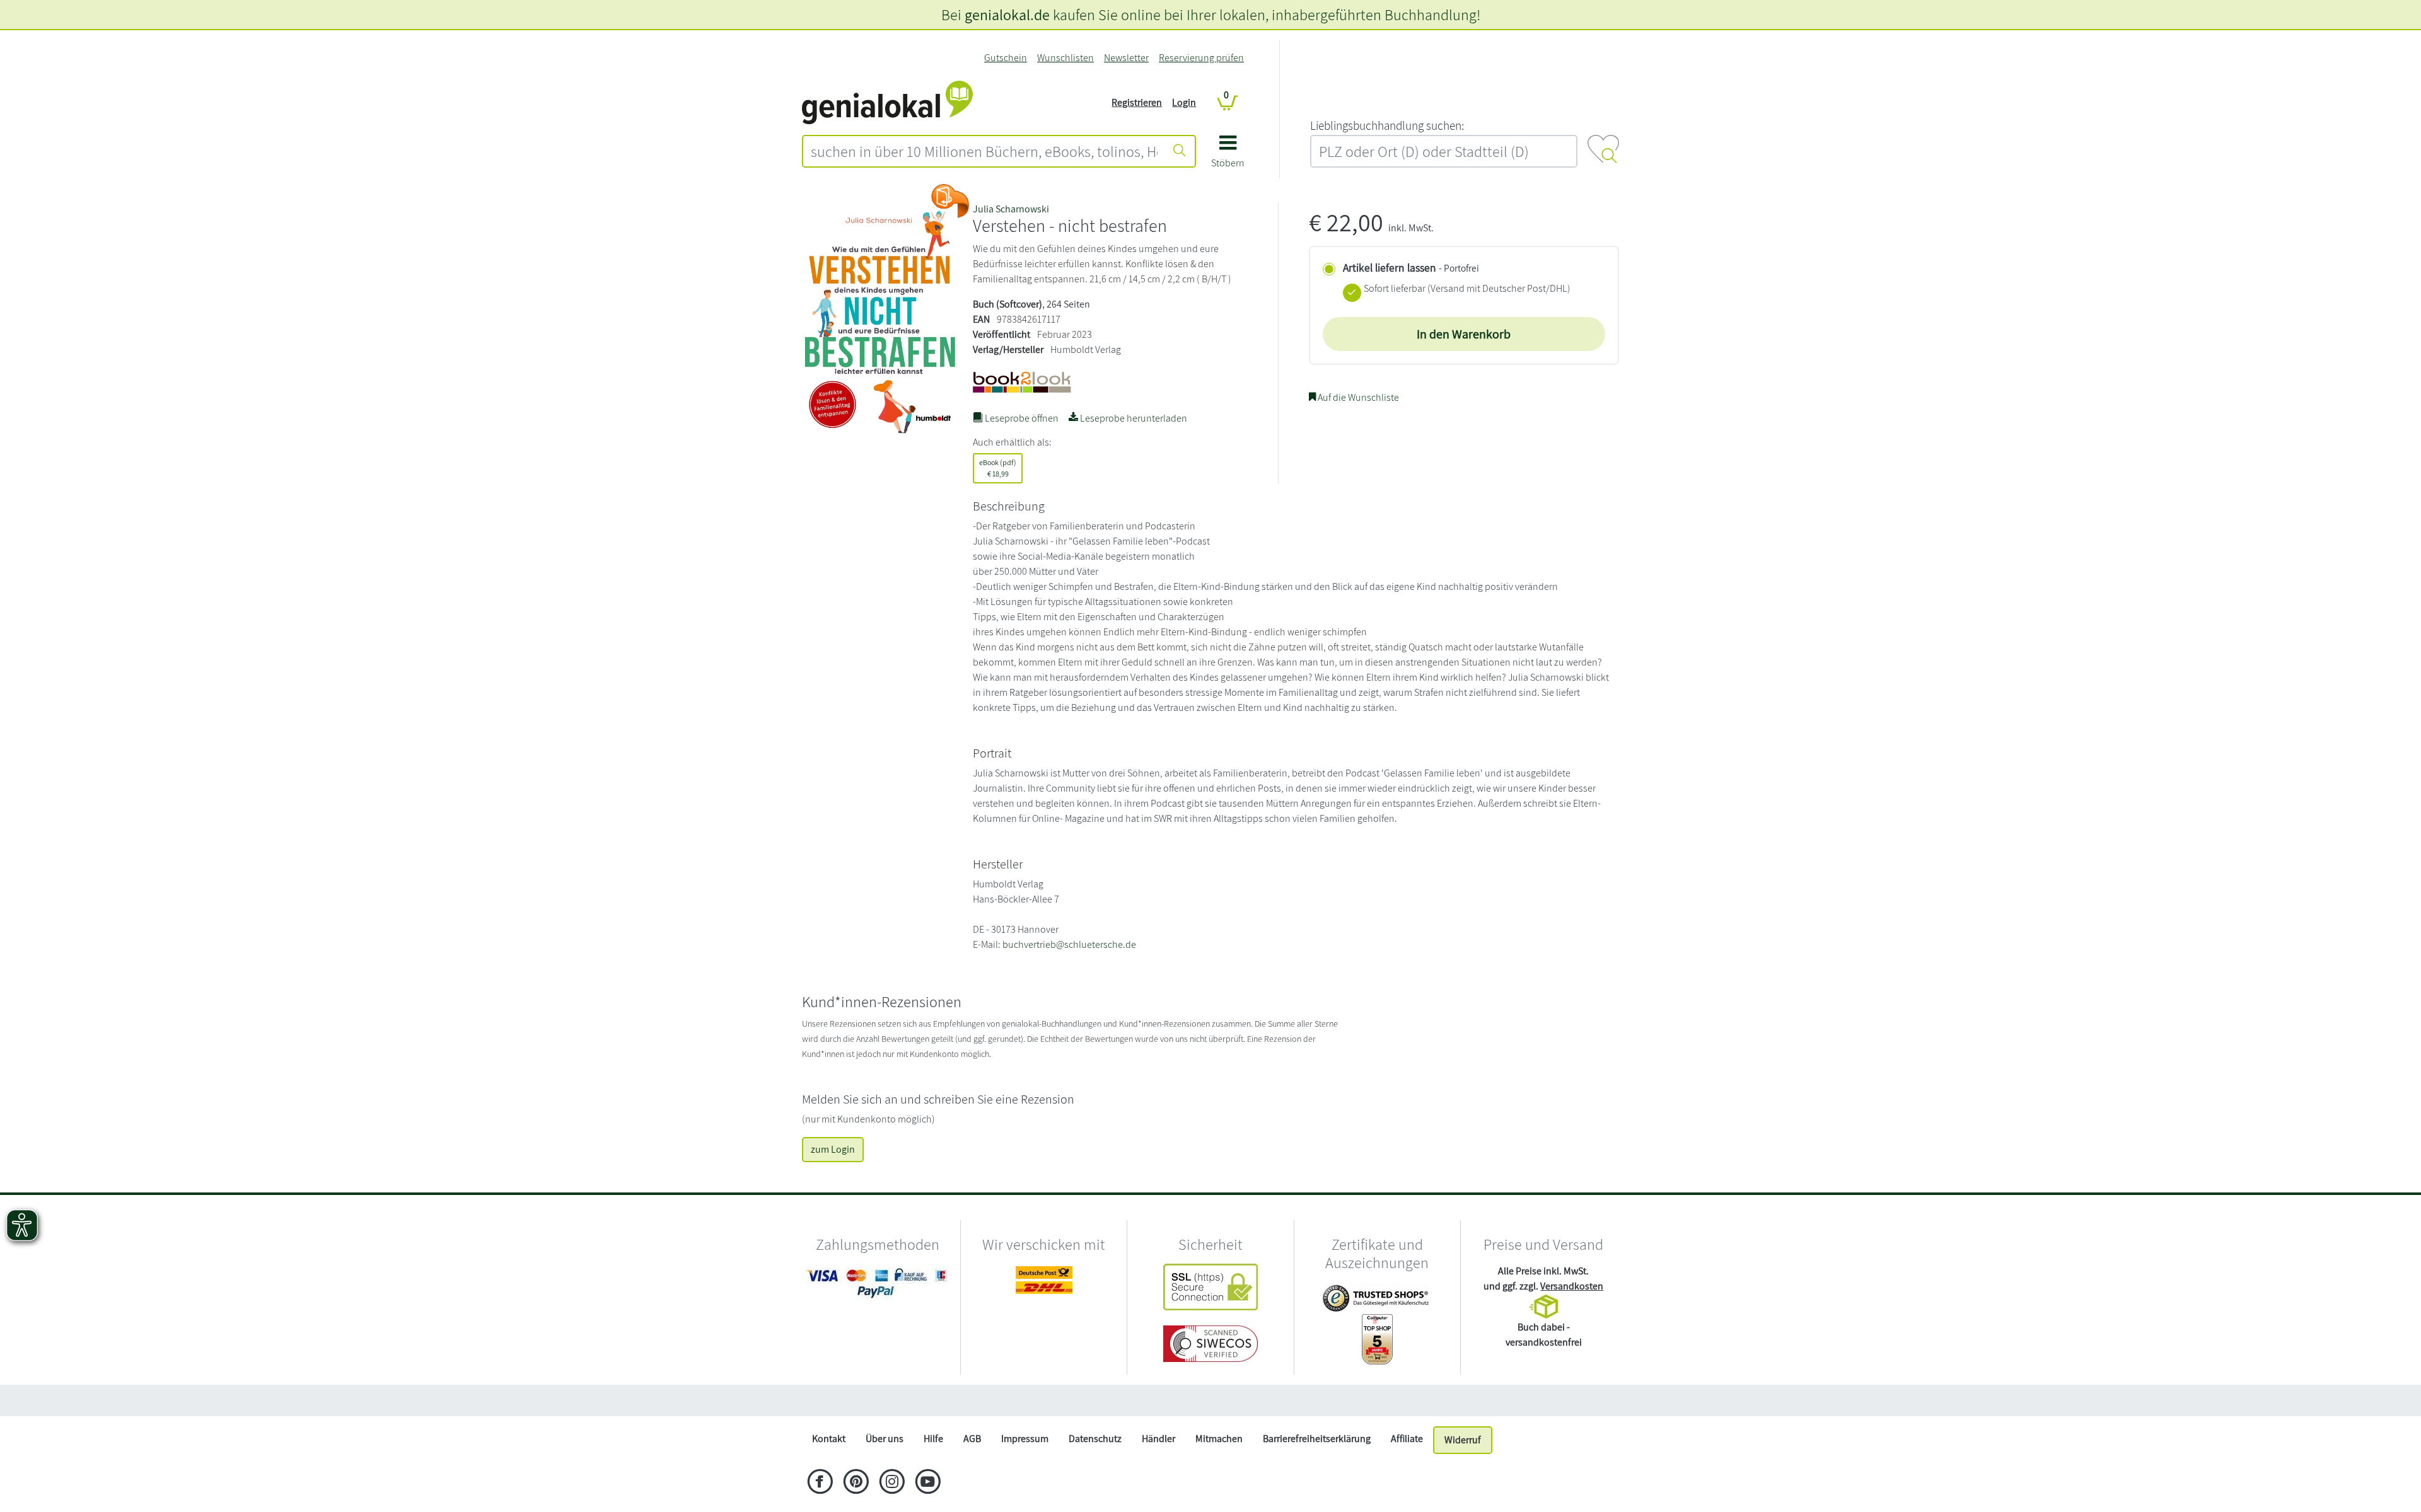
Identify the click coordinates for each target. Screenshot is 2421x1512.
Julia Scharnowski (1011, 209)
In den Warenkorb (1464, 334)
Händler (1158, 1439)
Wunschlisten (1065, 58)
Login (1184, 102)
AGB (972, 1439)
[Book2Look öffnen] (950, 201)
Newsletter (1126, 58)
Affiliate (1407, 1439)
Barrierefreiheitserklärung (1317, 1439)
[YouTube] (928, 1483)
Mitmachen (1219, 1439)
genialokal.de (1007, 14)
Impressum (1025, 1439)
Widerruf (1463, 1440)
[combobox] (984, 151)
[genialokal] (887, 102)
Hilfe (933, 1439)
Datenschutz (1095, 1439)
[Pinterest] (856, 1483)
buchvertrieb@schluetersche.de (1069, 944)
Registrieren (1137, 102)
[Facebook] (820, 1483)
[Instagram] (892, 1483)
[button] (1228, 156)
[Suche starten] (1180, 151)
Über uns (885, 1439)
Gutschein (1006, 58)
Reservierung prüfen (1201, 58)
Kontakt (829, 1439)
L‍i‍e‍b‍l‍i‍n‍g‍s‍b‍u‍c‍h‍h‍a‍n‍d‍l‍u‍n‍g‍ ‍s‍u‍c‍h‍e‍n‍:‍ (1387, 125)
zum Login (833, 1149)
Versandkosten (1572, 1286)
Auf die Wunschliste (1357, 397)
